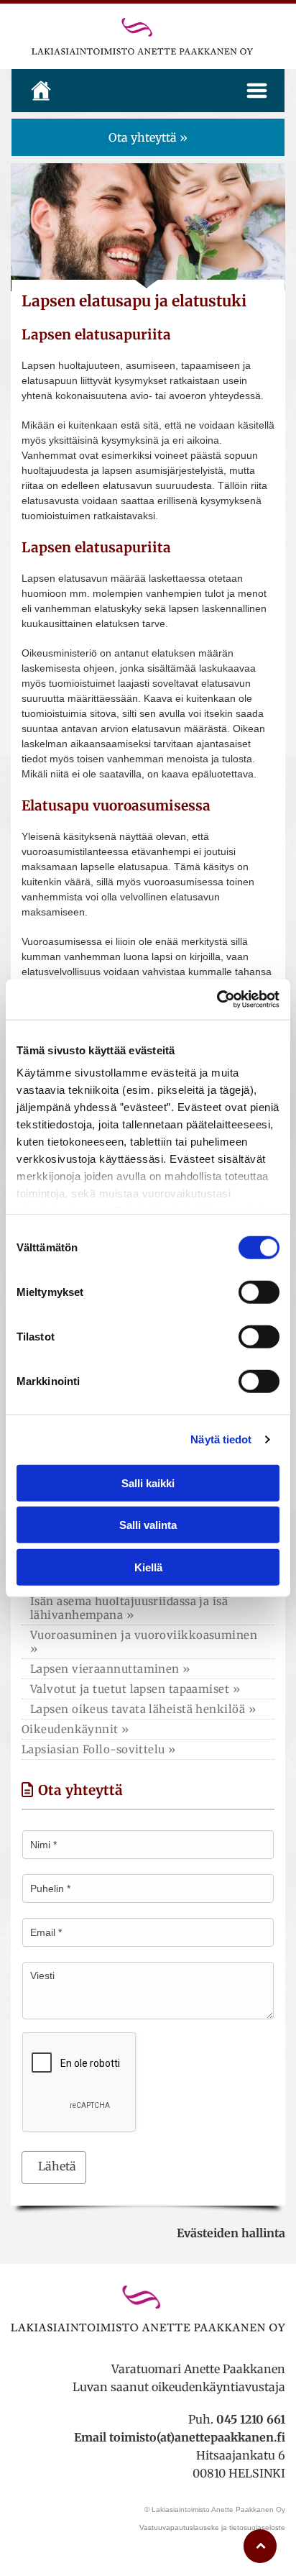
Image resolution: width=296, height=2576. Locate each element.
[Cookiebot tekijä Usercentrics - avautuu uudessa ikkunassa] (217, 1000)
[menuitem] (148, 1608)
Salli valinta (148, 1525)
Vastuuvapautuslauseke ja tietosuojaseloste (212, 2527)
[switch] (259, 1292)
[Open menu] (257, 91)
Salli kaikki (148, 1483)
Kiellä (148, 1567)
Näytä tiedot (221, 1439)
